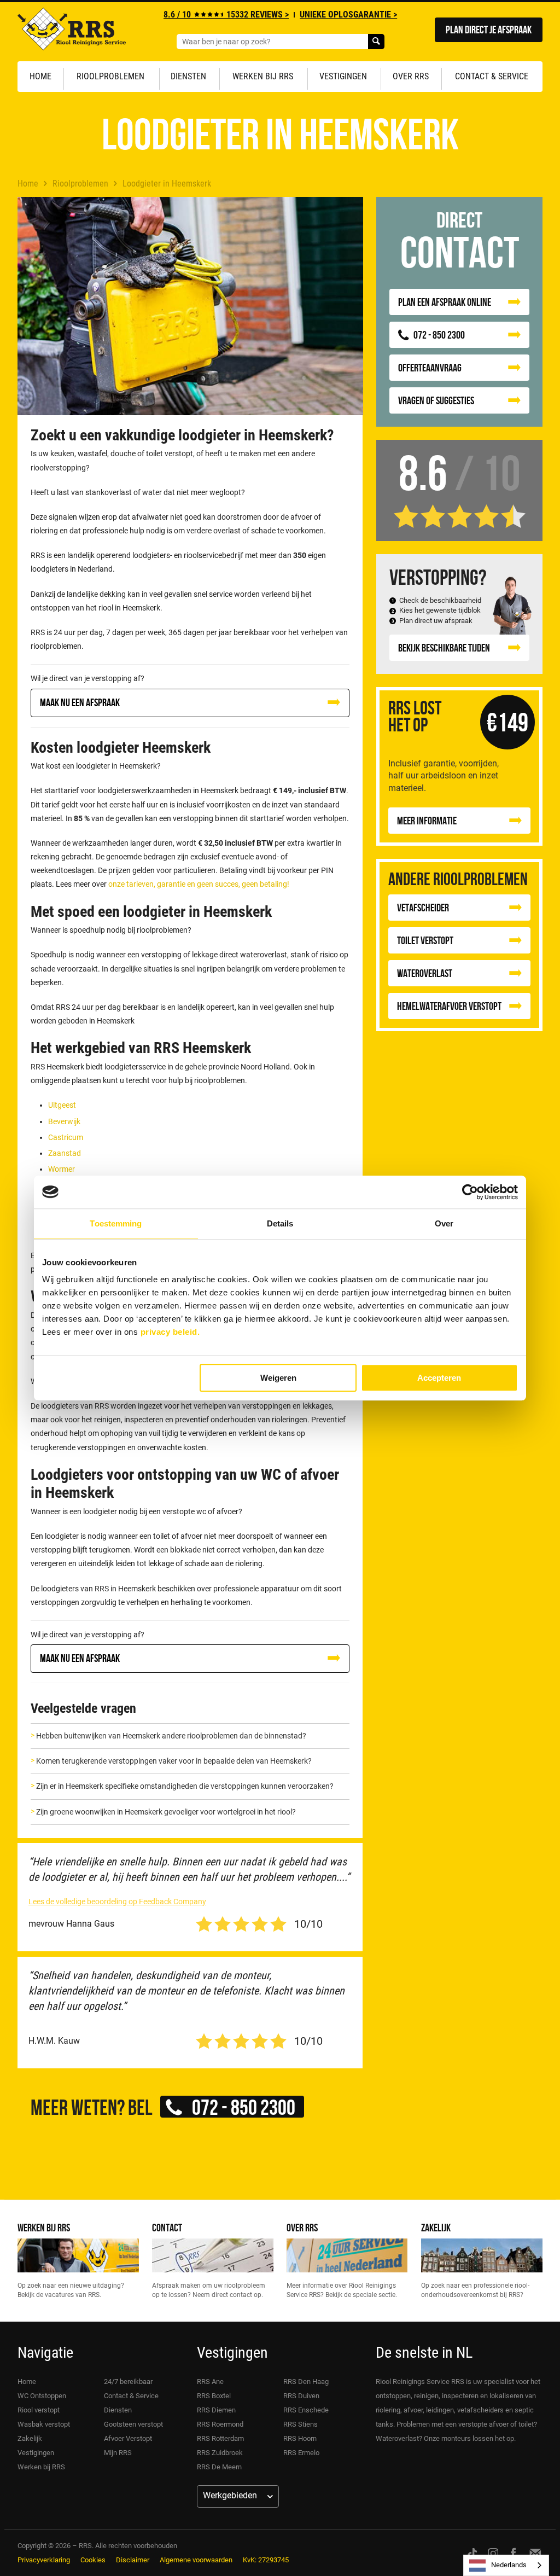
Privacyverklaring (44, 2560)
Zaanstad (65, 1153)
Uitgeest (62, 1105)
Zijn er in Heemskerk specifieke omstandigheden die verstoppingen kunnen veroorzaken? (185, 1786)
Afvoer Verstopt (128, 2438)
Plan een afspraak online (445, 302)
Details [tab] (280, 1223)
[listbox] (506, 2565)
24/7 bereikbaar (128, 2382)
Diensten (188, 76)
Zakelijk (436, 2227)
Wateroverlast (425, 973)
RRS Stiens (301, 2424)
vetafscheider (423, 907)
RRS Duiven (301, 2396)
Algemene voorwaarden (196, 2560)
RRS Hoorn (300, 2438)
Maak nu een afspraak (80, 702)
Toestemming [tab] (116, 1223)
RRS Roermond (220, 2424)
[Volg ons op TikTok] (472, 2553)
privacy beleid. (170, 1332)
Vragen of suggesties (436, 400)
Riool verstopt (39, 2410)
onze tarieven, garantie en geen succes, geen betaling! (199, 884)
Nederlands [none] (509, 2565)
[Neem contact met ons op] (535, 2553)
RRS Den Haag (306, 2382)
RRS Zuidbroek (220, 2453)
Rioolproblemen (110, 76)
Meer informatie (427, 820)
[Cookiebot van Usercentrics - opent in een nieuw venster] (470, 1192)
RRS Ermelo (301, 2453)
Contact (167, 2227)
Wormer (62, 1169)
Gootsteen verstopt (133, 2424)
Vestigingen (343, 76)
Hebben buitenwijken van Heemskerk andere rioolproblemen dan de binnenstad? (171, 1736)
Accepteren (439, 1378)
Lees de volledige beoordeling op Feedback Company (117, 1902)
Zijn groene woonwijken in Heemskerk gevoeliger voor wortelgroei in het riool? (166, 1812)
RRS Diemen (216, 2410)
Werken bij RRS (263, 76)
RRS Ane (210, 2382)
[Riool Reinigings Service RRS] (72, 32)
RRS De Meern (219, 2467)
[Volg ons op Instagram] (493, 2553)
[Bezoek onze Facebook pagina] (513, 2553)
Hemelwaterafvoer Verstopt (449, 1006)
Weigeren (278, 1378)
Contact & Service (492, 76)
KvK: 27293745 (266, 2560)
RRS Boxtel (214, 2396)
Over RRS (411, 76)
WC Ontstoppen (42, 2396)
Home (40, 76)
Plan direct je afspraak (489, 29)
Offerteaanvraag (430, 367)
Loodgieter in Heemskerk (167, 184)
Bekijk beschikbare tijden (444, 647)
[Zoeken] (376, 42)
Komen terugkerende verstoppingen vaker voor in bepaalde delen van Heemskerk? (174, 1761)
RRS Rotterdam (220, 2438)
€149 (507, 722)
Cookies (93, 2560)
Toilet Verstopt (425, 940)
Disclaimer (133, 2560)
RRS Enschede (306, 2410)
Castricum (66, 1137)
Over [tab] (444, 1223)
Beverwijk (64, 1121)
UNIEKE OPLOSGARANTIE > (348, 14)
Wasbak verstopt (44, 2424)
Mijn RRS (118, 2453)
